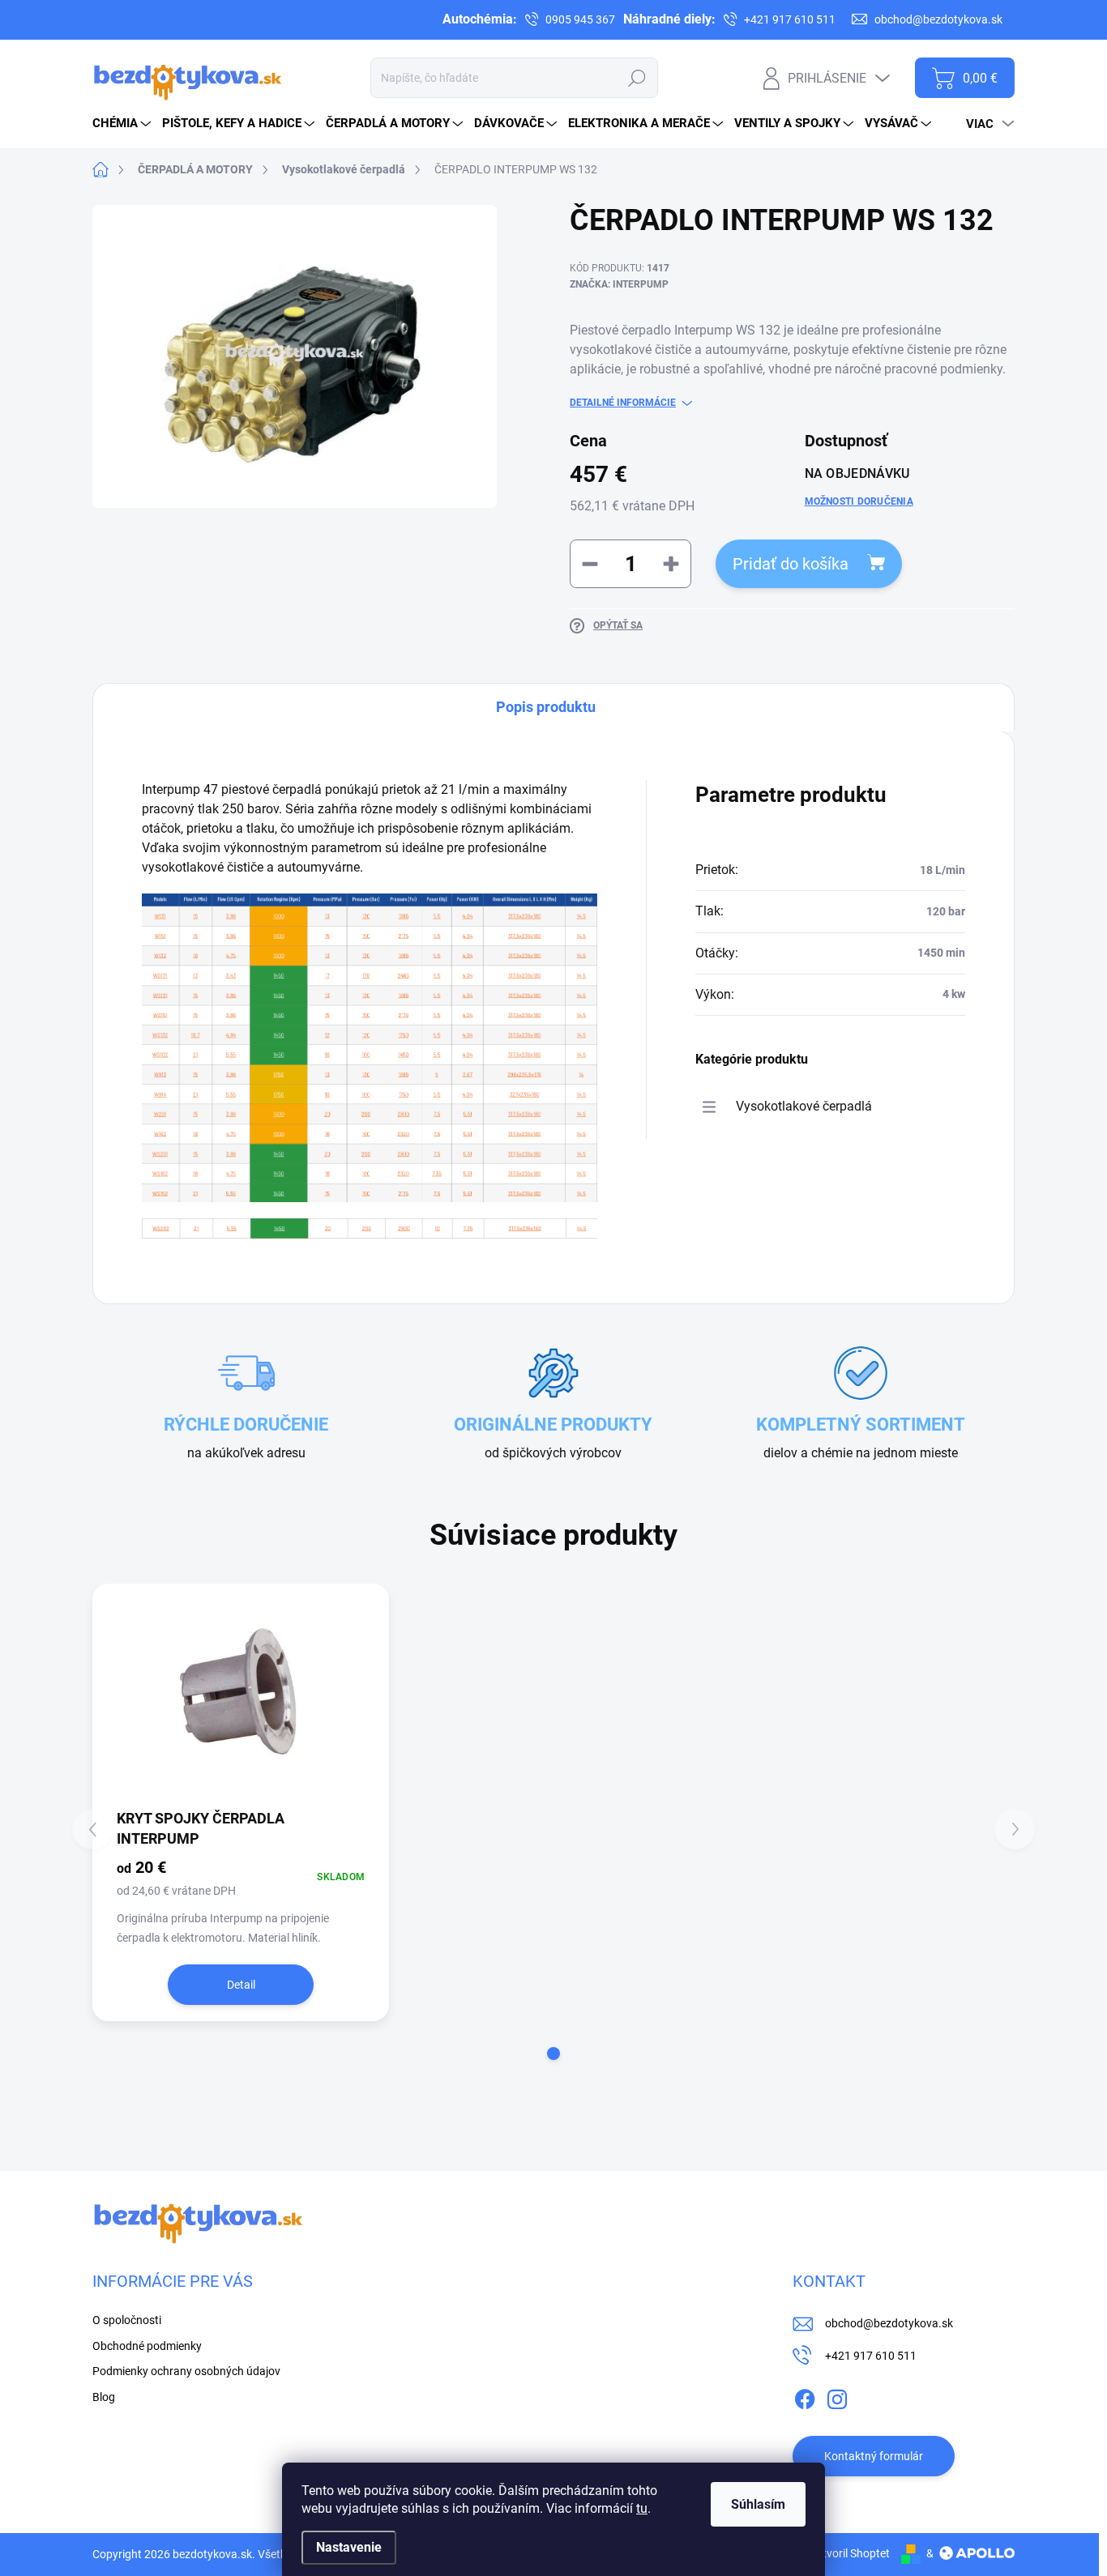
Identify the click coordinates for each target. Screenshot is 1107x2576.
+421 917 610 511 (871, 2356)
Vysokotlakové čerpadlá (804, 1106)
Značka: (619, 284)
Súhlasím (758, 2504)
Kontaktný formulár (874, 2456)
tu (642, 2508)
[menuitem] (124, 124)
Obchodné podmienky (240, 19)
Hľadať (637, 78)
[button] (553, 2054)
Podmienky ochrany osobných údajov (413, 19)
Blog (104, 2397)
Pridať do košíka (791, 564)
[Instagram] (837, 2396)
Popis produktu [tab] (546, 707)
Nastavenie (349, 2547)
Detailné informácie (623, 403)
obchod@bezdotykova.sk (889, 2323)
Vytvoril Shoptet (850, 2553)
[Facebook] (805, 2396)
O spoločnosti (127, 19)
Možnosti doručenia (859, 501)
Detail (241, 1985)
